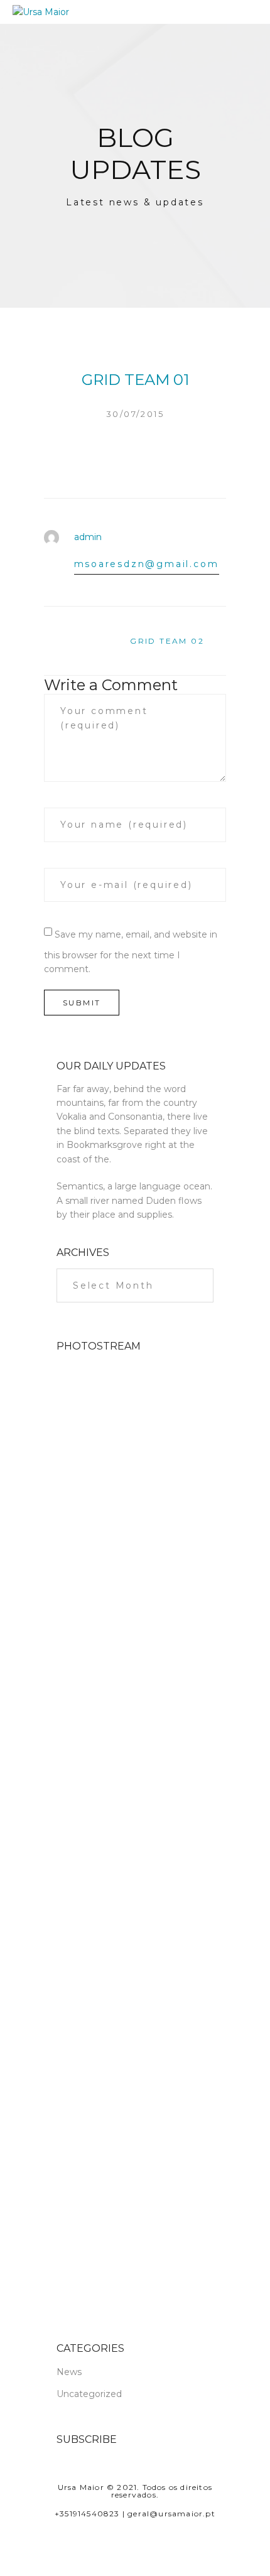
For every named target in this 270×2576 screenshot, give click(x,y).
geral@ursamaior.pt (171, 2514)
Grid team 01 (135, 380)
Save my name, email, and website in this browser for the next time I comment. (131, 952)
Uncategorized (89, 2394)
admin (88, 537)
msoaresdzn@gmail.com (147, 564)
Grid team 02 (167, 641)
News (69, 2372)
